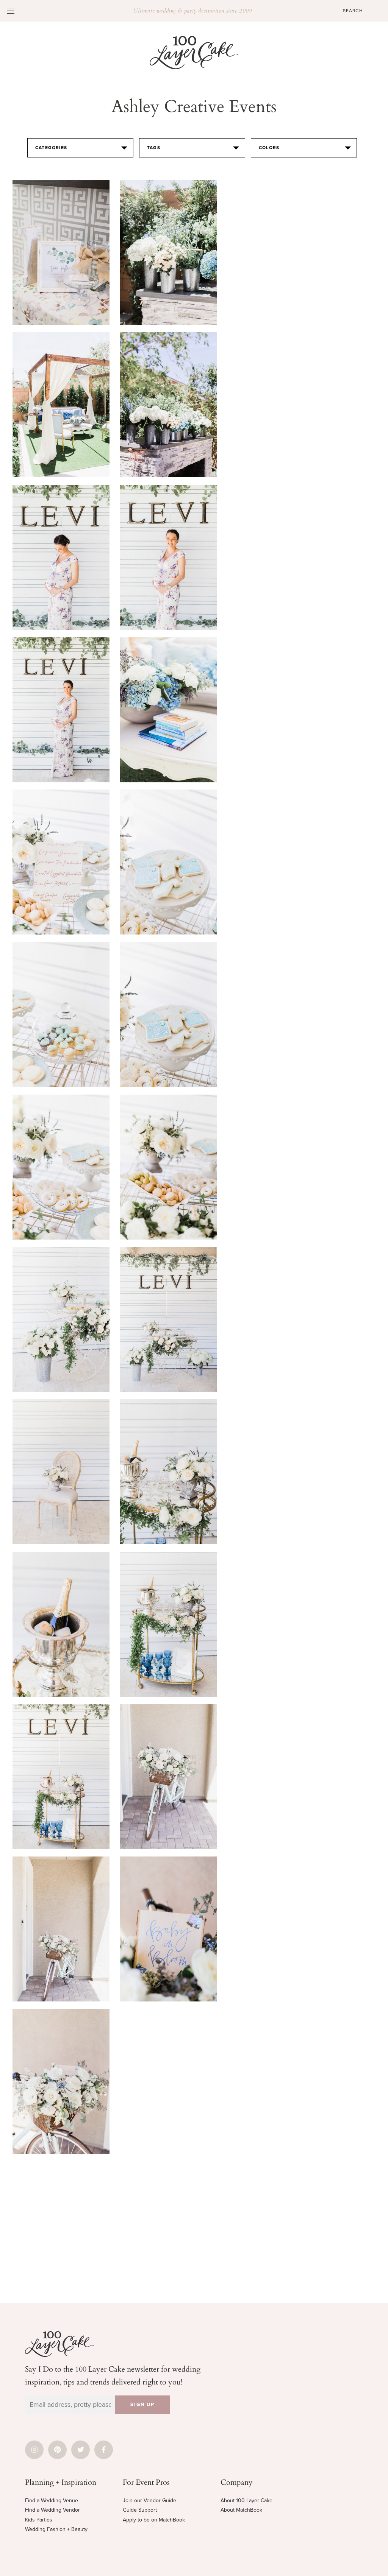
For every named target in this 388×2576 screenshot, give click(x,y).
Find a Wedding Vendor (52, 2510)
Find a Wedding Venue (52, 2500)
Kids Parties (39, 2520)
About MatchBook (241, 2510)
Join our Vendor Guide (149, 2500)
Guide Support (140, 2510)
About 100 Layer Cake (246, 2500)
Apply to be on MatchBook (154, 2520)
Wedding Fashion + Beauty (56, 2529)
